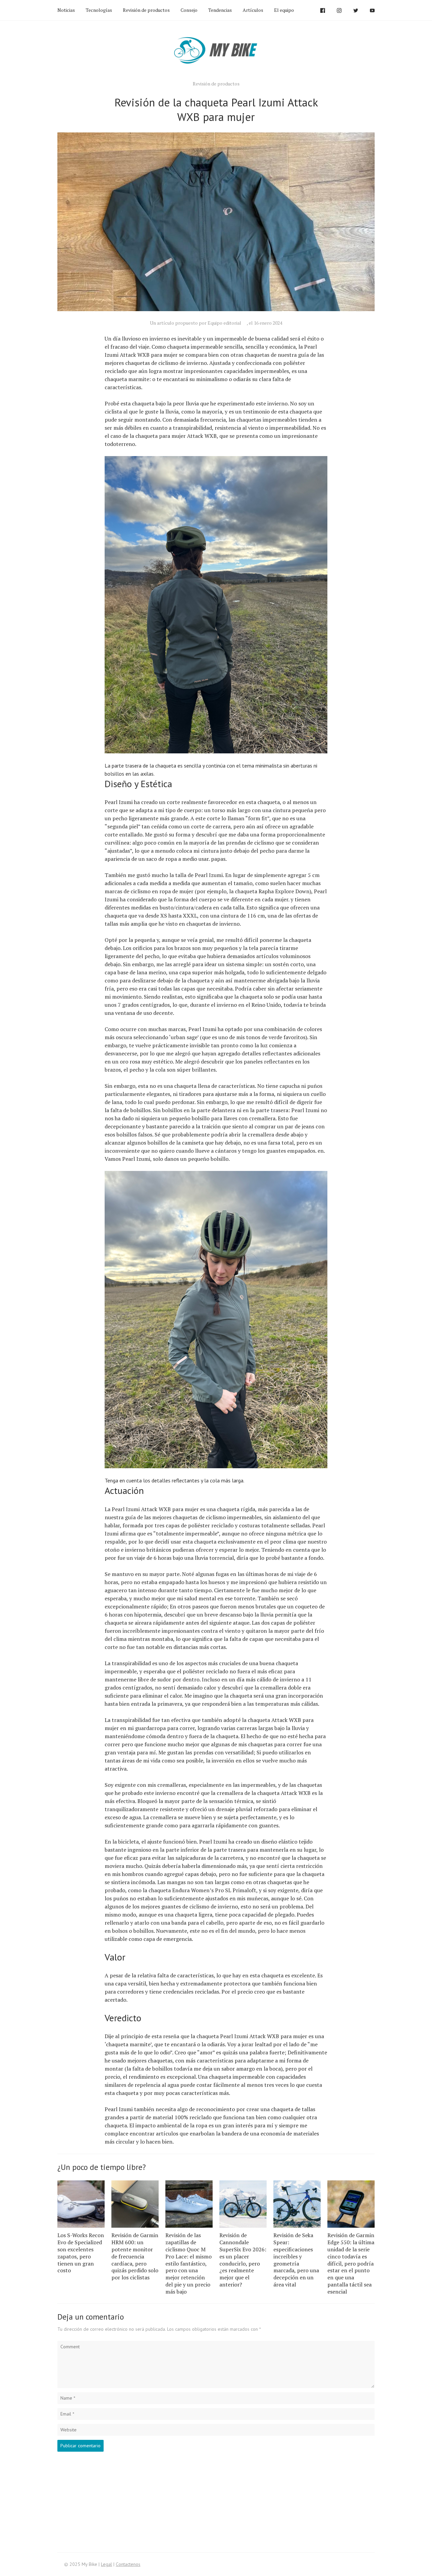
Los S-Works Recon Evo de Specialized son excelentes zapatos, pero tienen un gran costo (81, 2253)
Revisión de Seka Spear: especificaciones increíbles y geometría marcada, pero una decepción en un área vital (296, 2260)
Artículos (253, 10)
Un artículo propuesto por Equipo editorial (196, 323)
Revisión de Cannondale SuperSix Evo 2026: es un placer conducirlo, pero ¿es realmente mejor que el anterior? (243, 2260)
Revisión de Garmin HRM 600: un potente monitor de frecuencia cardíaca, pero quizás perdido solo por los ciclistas (135, 2256)
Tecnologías (99, 10)
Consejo (189, 10)
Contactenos (128, 2564)
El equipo (284, 10)
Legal (106, 2564)
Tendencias (220, 10)
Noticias (66, 10)
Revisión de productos (146, 10)
